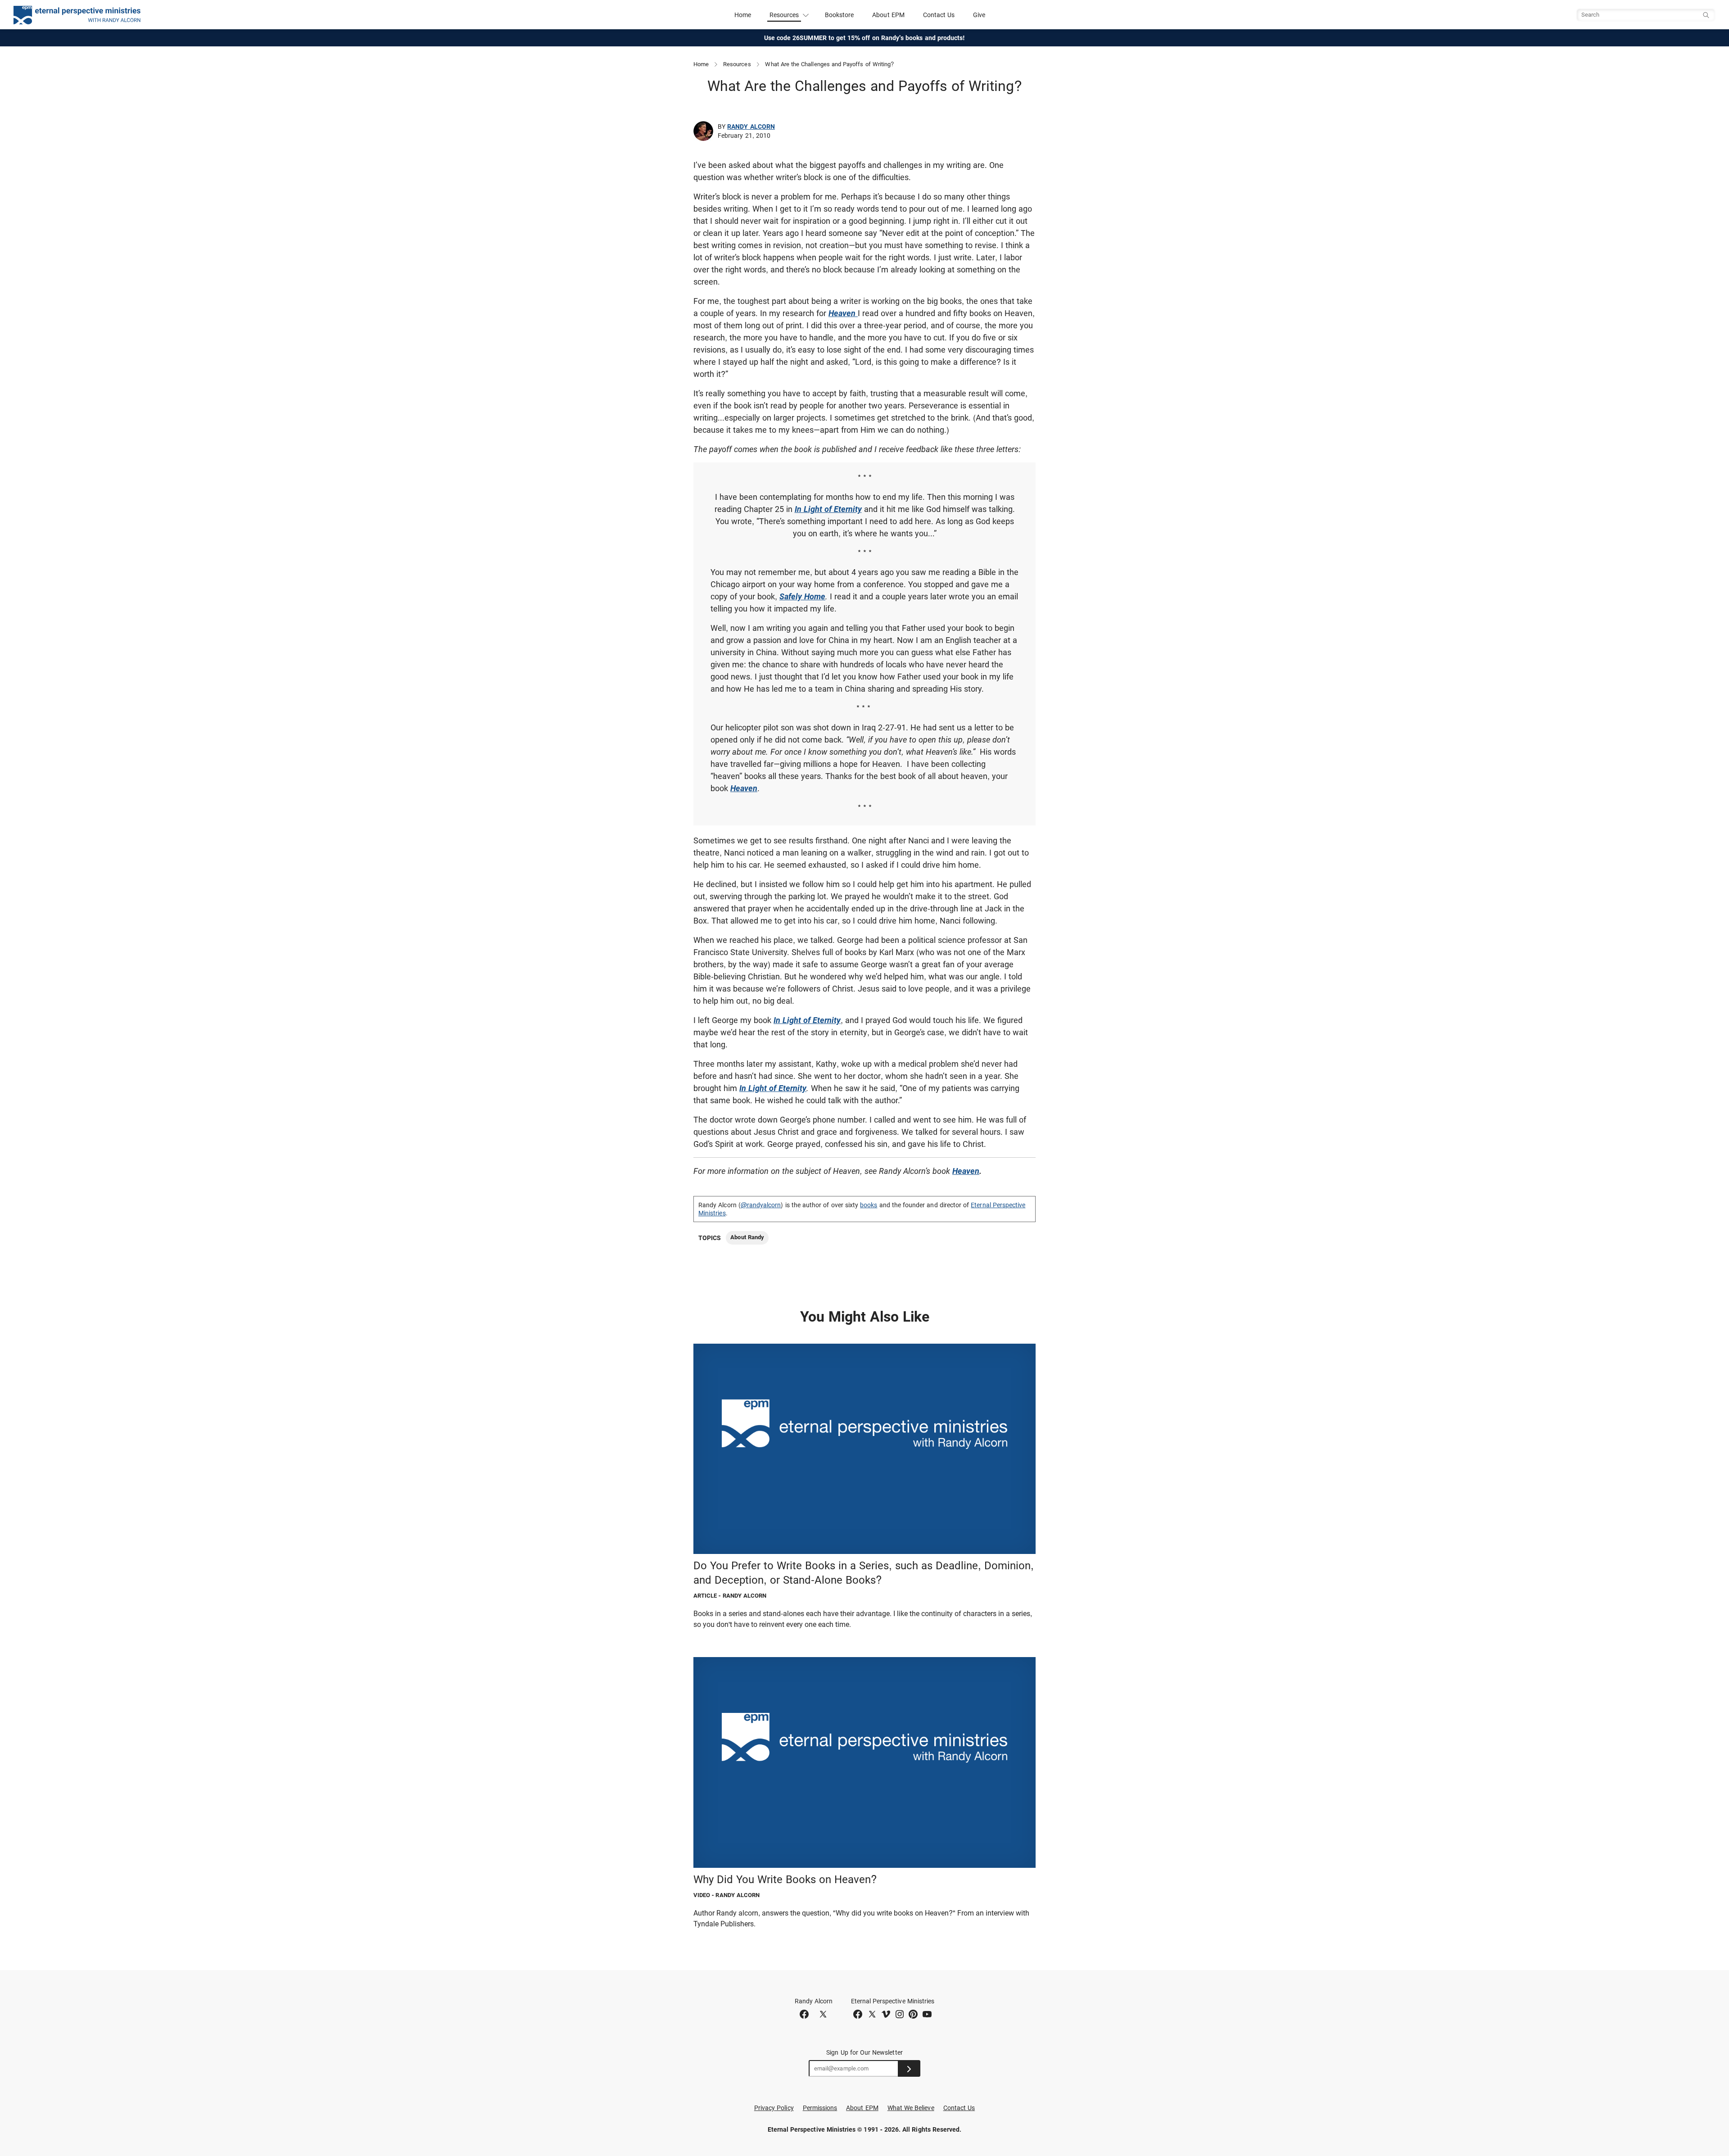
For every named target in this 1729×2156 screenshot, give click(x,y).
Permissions (820, 2108)
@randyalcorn (761, 1205)
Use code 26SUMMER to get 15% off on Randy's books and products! (865, 38)
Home (743, 15)
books (869, 1205)
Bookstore (840, 15)
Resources (737, 64)
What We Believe (911, 2108)
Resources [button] (784, 15)
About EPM (888, 15)
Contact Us (939, 15)
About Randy (747, 1237)
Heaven (966, 1171)
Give (979, 15)
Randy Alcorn (751, 127)
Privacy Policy (774, 2108)
